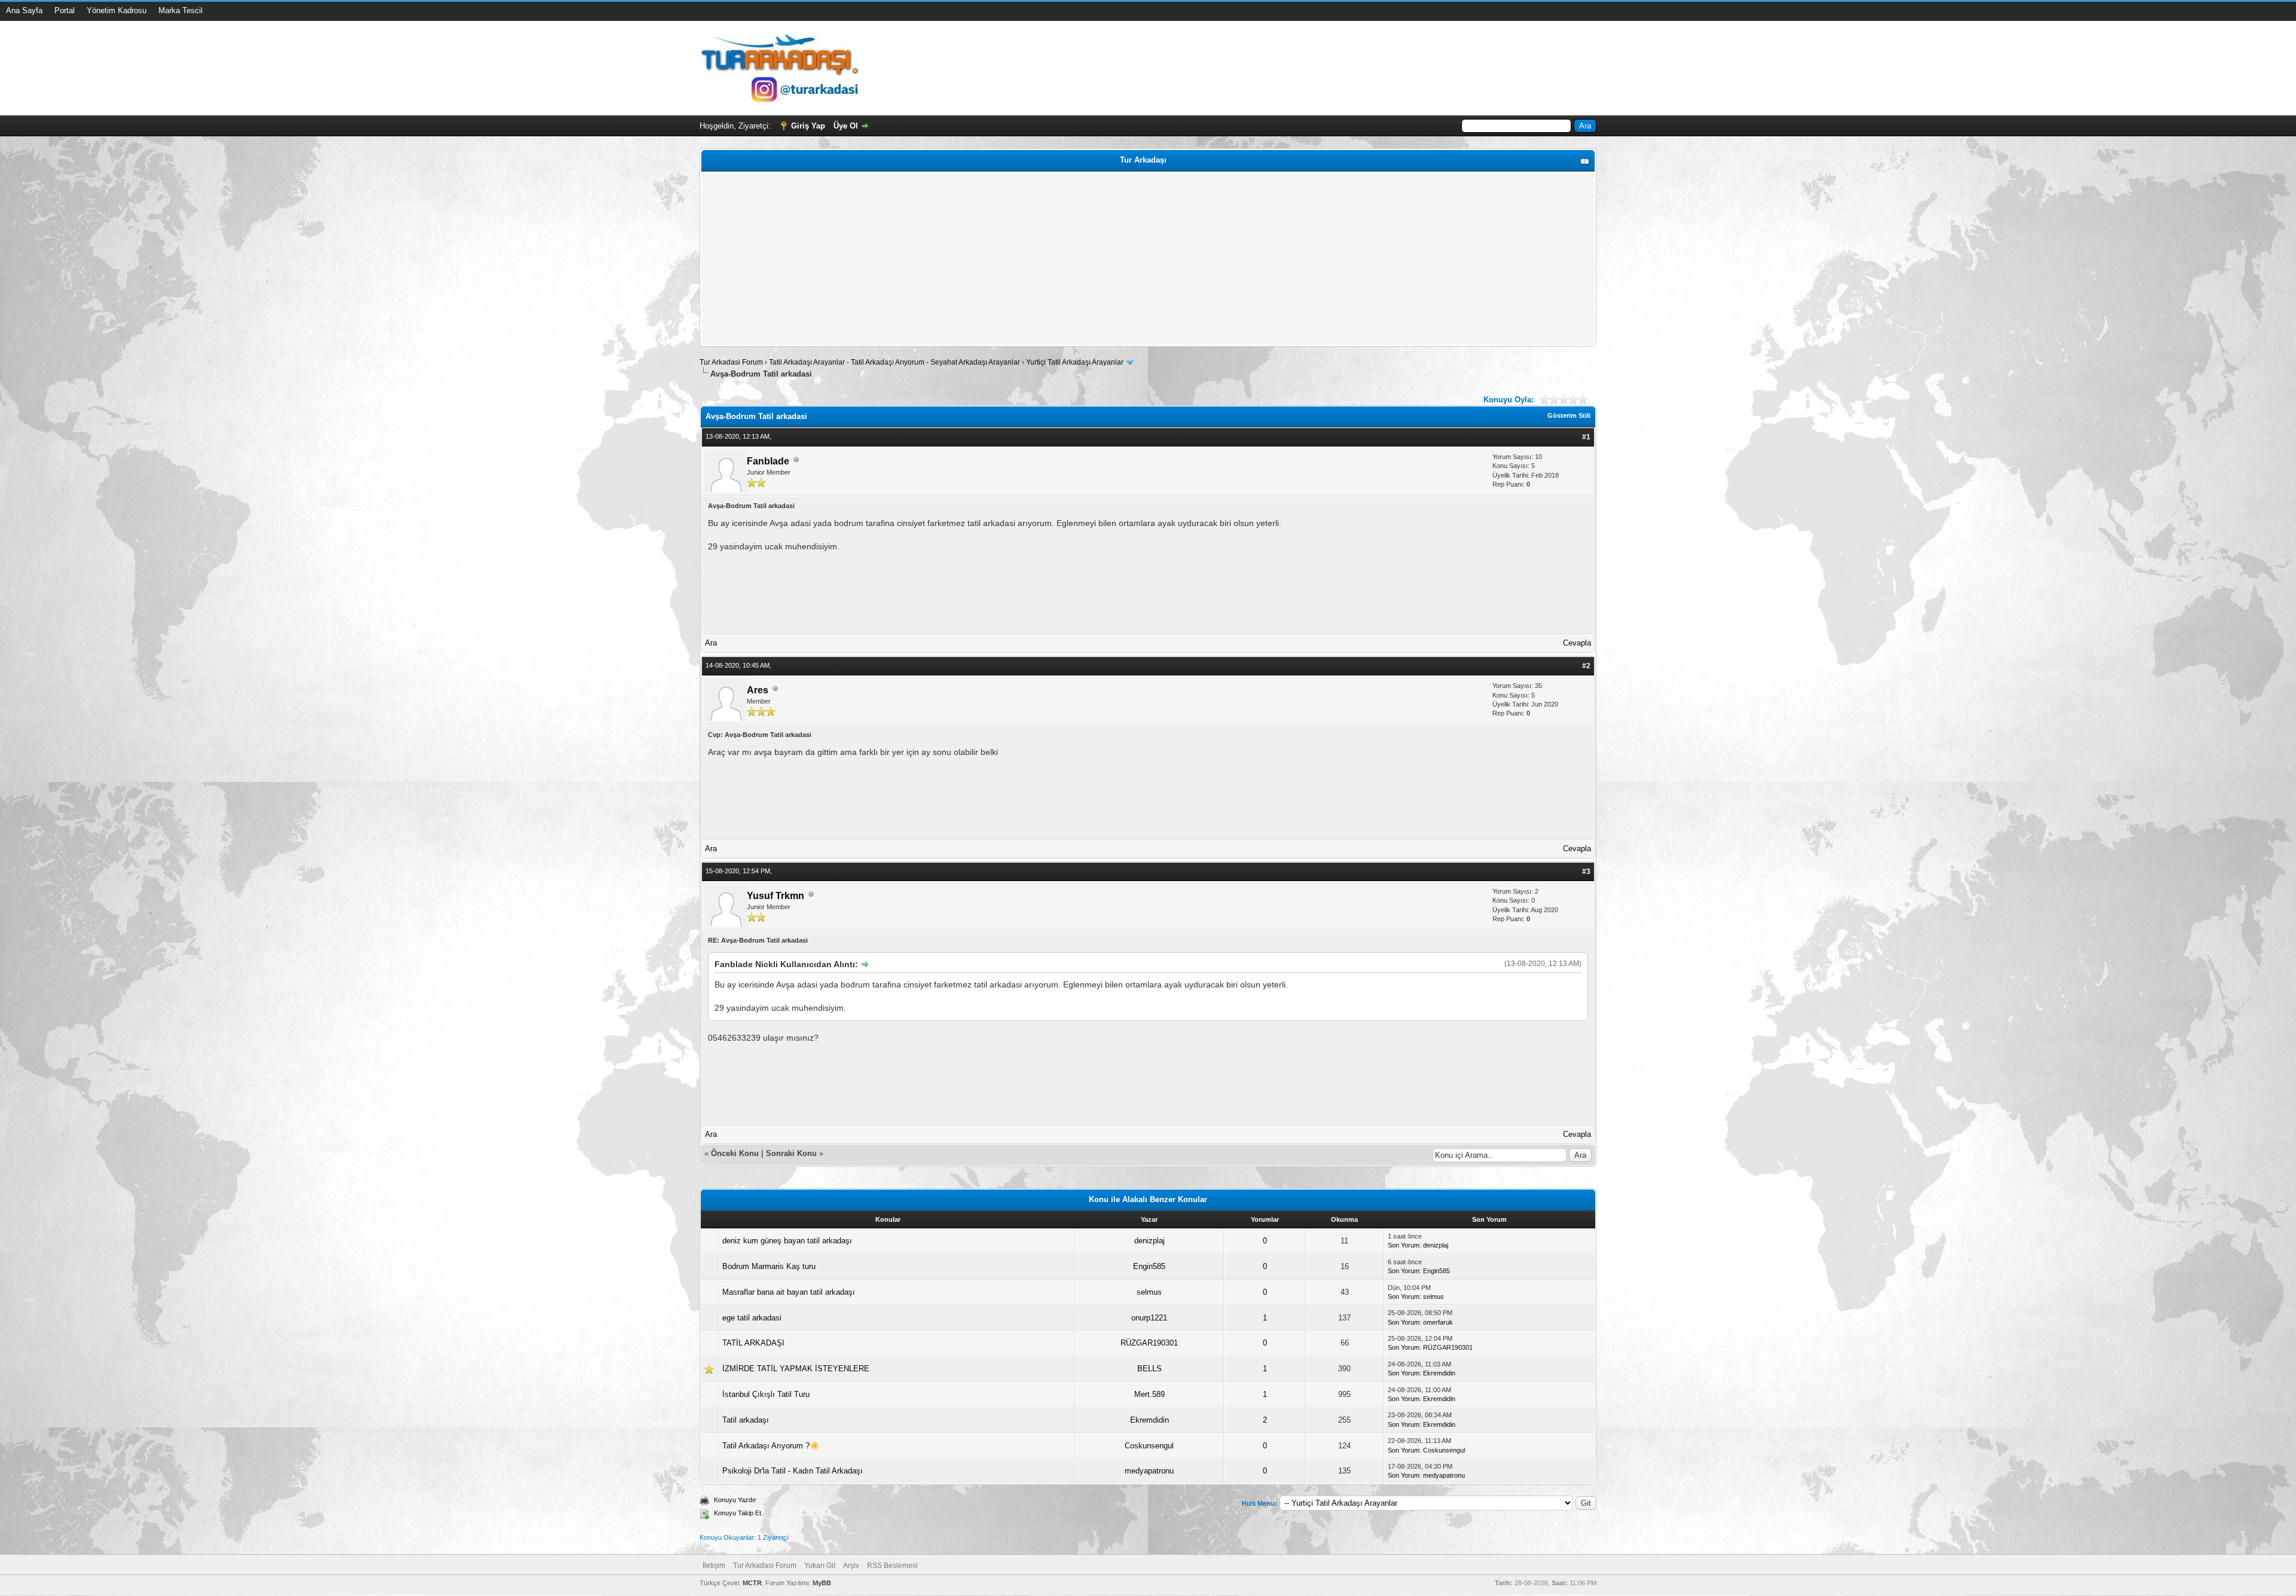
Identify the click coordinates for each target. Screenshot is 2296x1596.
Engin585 (1149, 1266)
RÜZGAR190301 (1149, 1343)
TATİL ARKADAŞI (753, 1343)
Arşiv (851, 1566)
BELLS (1149, 1369)
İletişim (714, 1566)
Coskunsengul (1149, 1446)
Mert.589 (1149, 1394)
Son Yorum (1404, 1245)
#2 (1586, 666)
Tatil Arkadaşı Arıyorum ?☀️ (771, 1446)
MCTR (752, 1583)
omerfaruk (1438, 1322)
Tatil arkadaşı (746, 1420)
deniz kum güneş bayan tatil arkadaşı (787, 1241)
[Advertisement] (1062, 259)
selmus (1149, 1292)
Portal (65, 10)
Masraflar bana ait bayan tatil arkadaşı (789, 1292)
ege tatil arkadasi (752, 1318)
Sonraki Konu (791, 1153)
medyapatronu (1149, 1471)
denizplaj (1149, 1241)
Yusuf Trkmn (775, 896)
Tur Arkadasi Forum (731, 362)
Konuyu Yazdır (735, 1500)
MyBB (822, 1583)
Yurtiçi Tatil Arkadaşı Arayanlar (1075, 362)
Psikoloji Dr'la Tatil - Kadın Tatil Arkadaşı (793, 1471)
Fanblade (768, 461)
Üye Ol (846, 126)
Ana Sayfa (24, 10)
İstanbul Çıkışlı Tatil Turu (766, 1394)
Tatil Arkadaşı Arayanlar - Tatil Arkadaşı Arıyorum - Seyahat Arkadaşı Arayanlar (895, 362)
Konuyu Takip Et (738, 1513)
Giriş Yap (808, 126)
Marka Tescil (181, 10)
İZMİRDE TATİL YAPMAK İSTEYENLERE (796, 1369)
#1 (1586, 437)
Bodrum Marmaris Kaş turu (769, 1266)
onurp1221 (1149, 1318)
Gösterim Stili (1569, 415)
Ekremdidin (1439, 1373)
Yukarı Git (820, 1566)
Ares (758, 690)
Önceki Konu (735, 1153)
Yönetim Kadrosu (117, 10)
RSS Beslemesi (892, 1566)
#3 (1586, 872)
